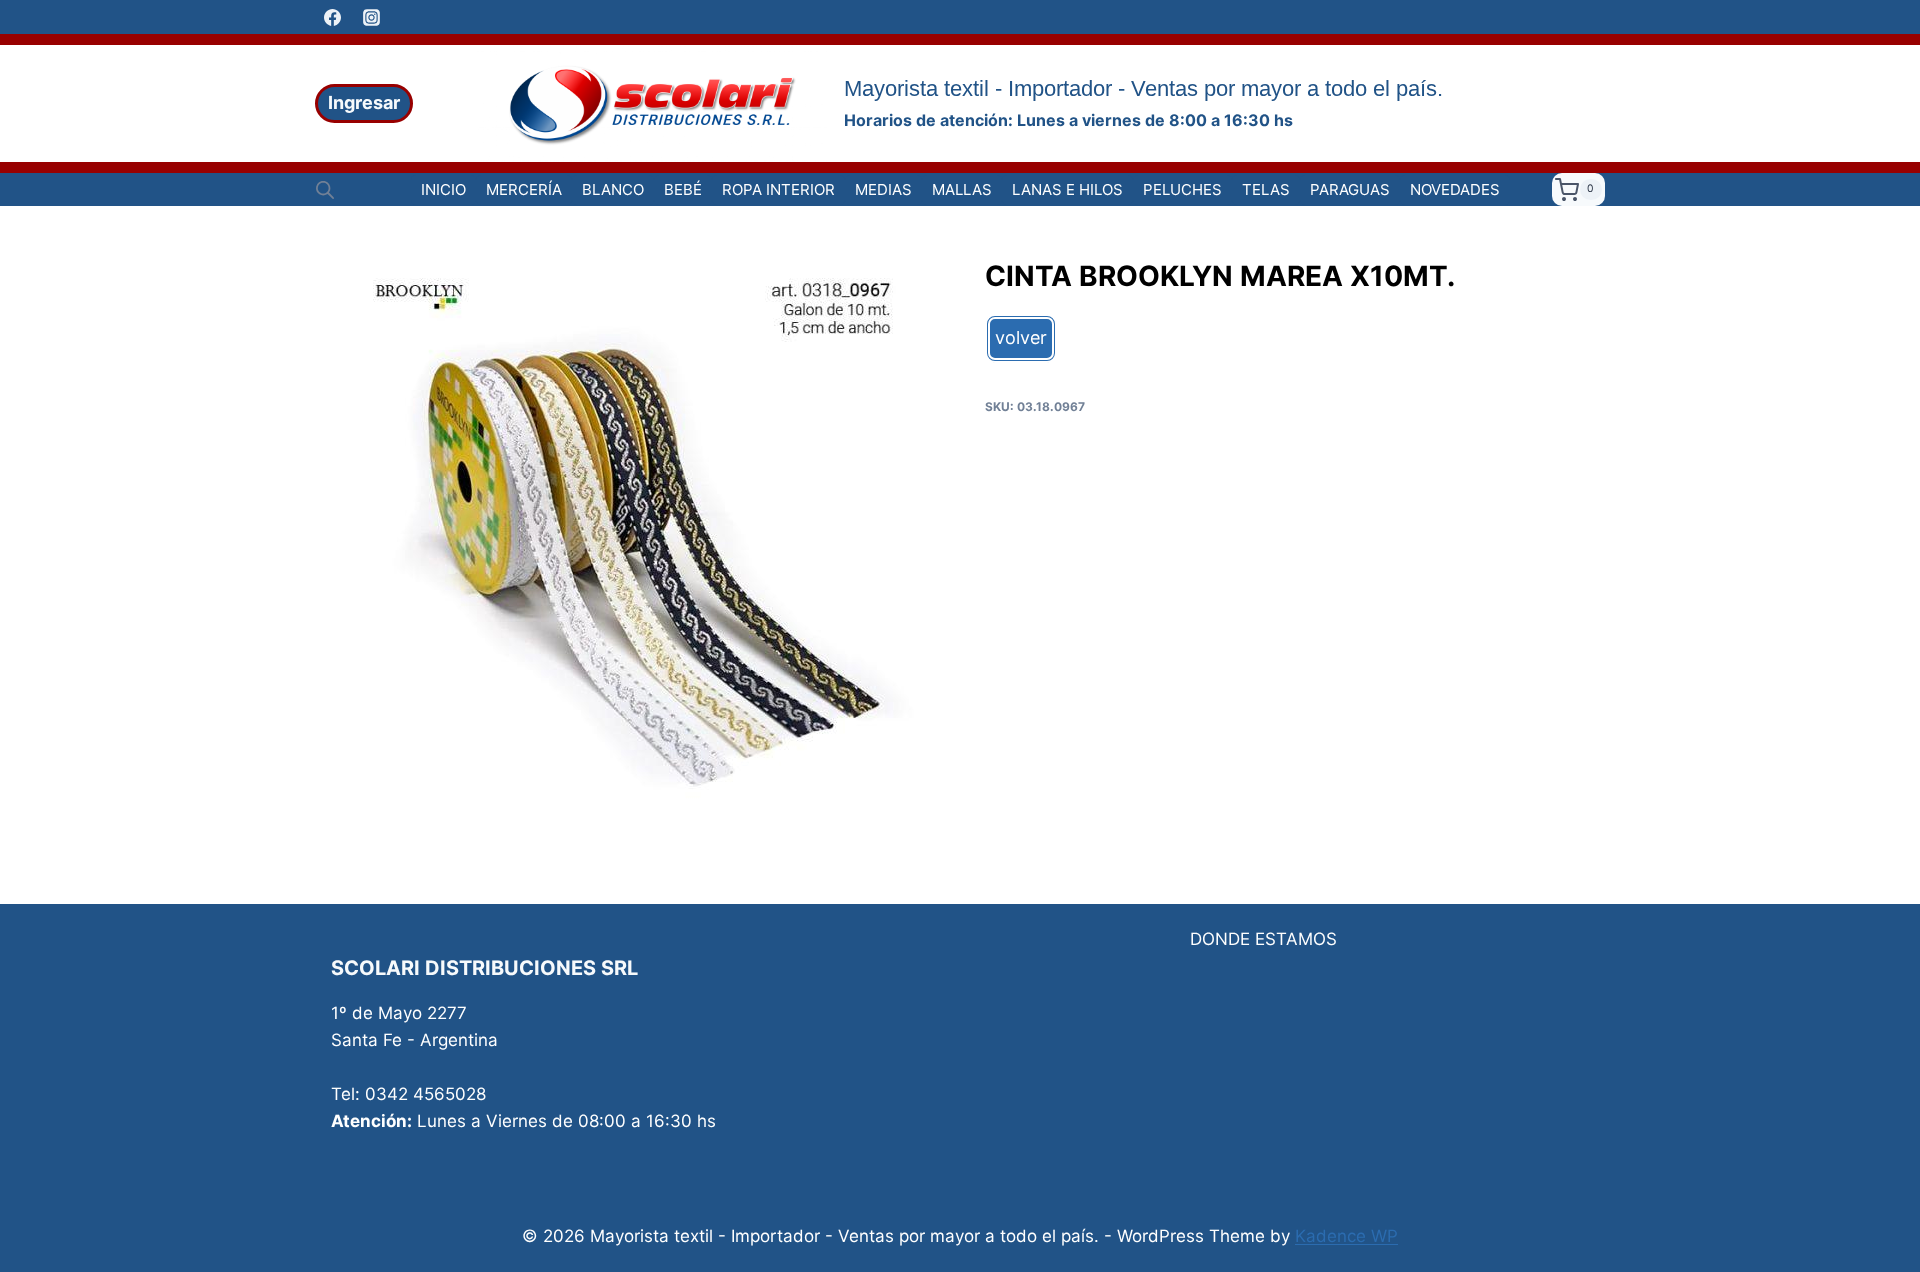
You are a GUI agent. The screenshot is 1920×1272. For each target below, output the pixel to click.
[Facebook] (332, 17)
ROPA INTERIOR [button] (778, 189)
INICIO (443, 189)
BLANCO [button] (613, 189)
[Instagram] (371, 17)
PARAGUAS (1350, 189)
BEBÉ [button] (683, 189)
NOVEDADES (1455, 189)
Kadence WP (1346, 1236)
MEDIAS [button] (883, 189)
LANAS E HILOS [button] (1067, 189)
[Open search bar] (325, 190)
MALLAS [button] (962, 189)
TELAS (1266, 189)
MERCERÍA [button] (524, 189)
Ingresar (364, 102)
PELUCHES (1182, 189)
